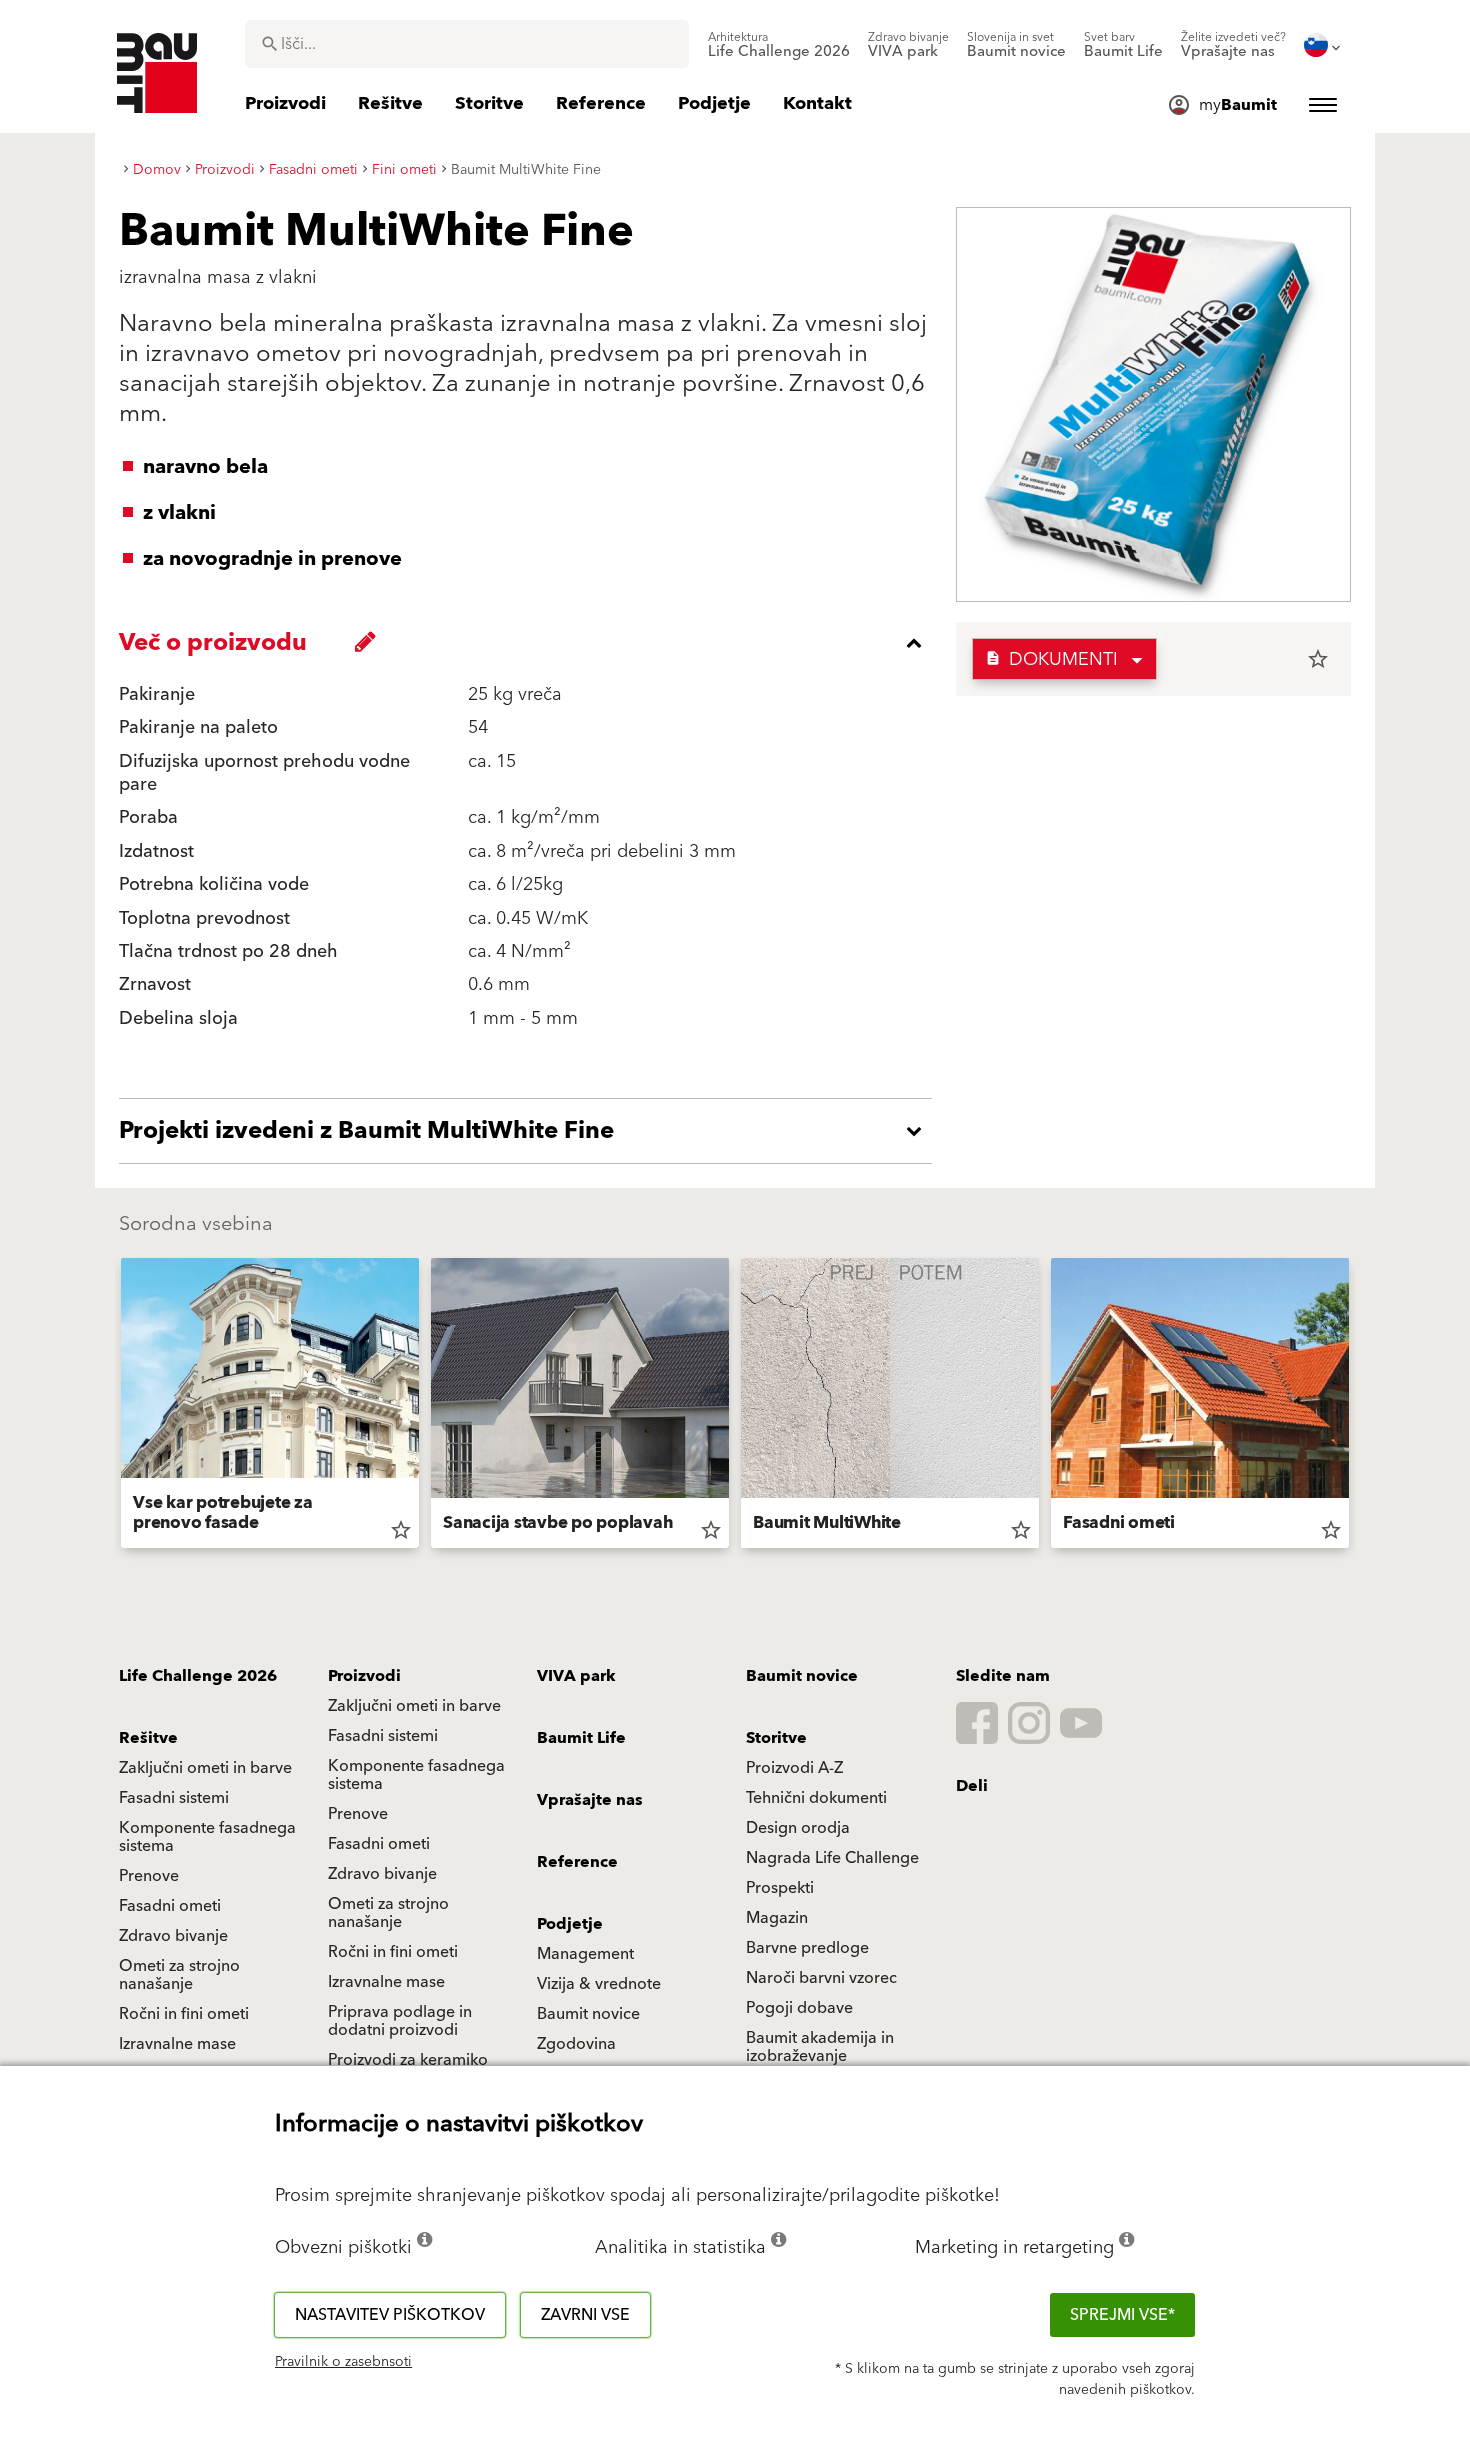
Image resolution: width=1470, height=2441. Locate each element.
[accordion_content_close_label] (530, 643)
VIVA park (576, 1676)
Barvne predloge (807, 1948)
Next (1357, 1407)
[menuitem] (779, 45)
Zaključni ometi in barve (414, 1706)
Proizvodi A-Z (794, 1768)
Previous (113, 1407)
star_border (1318, 659)
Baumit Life (581, 1738)
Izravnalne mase (386, 1982)
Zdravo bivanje (382, 1874)
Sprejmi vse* (1122, 2315)
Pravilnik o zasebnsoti (343, 2362)
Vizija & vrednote (599, 1984)
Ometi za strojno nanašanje (388, 1913)
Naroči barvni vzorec (821, 1978)
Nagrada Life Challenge (832, 1858)
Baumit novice (802, 1676)
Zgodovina (576, 2044)
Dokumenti (1051, 659)
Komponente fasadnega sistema (416, 1775)
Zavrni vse (585, 2315)
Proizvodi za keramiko (408, 2060)
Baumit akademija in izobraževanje (820, 2047)
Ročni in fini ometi (393, 1952)
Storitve (776, 1738)
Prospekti (780, 1888)
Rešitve (148, 1738)
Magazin (777, 1918)
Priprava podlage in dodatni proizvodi (400, 2021)
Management (585, 1954)
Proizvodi (364, 1676)
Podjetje (570, 1924)
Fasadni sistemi (383, 1736)
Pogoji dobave (799, 2008)
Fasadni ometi (379, 1844)
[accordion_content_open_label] (530, 1131)
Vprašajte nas (590, 1800)
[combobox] (467, 44)
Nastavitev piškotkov (390, 2315)
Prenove (358, 1814)
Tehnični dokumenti (816, 1798)
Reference (577, 1862)
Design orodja (798, 1828)
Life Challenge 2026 (198, 1676)
